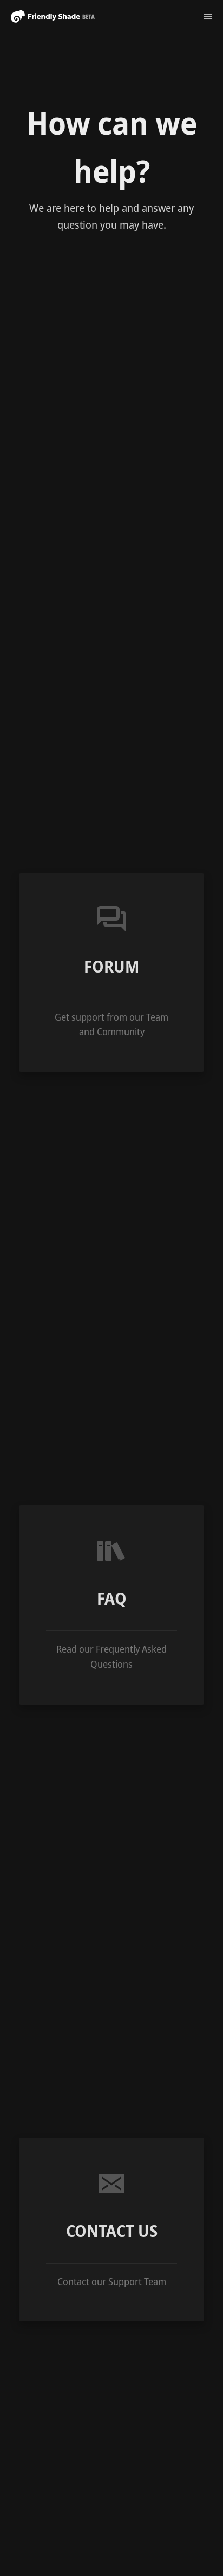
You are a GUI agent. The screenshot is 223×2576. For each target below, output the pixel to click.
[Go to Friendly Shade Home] (53, 16)
